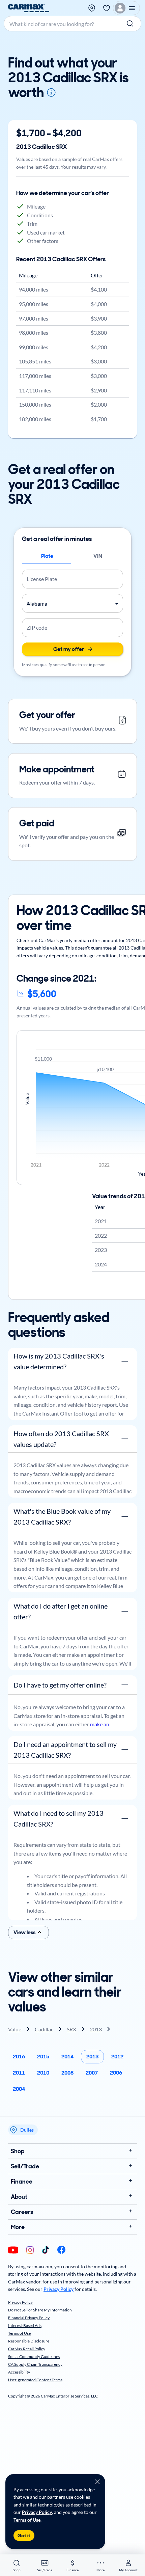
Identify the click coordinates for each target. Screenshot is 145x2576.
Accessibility (19, 2372)
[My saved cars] (107, 8)
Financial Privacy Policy (29, 2318)
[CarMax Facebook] (61, 2250)
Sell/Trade (25, 2166)
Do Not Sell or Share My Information (40, 2310)
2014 (67, 2057)
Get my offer (69, 649)
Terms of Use (27, 2520)
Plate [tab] (47, 556)
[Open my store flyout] (92, 8)
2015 (43, 2057)
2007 (92, 2073)
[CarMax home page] (29, 8)
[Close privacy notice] (97, 2482)
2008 (67, 2073)
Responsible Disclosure (29, 2341)
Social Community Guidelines (34, 2356)
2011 (19, 2073)
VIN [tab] (98, 556)
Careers (22, 2212)
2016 (19, 2057)
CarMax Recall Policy (27, 2349)
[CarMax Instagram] (30, 2251)
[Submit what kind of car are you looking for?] (131, 24)
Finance (22, 2182)
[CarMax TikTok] (46, 2250)
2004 (19, 2089)
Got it (24, 2536)
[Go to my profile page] (126, 8)
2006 (116, 2073)
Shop (18, 2151)
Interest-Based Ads (25, 2325)
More (18, 2227)
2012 (117, 2057)
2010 (43, 2073)
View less (24, 1932)
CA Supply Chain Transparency (35, 2364)
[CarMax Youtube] (13, 2251)
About (19, 2197)
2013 (92, 2057)
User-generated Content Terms (35, 2380)
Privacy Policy (37, 2512)
